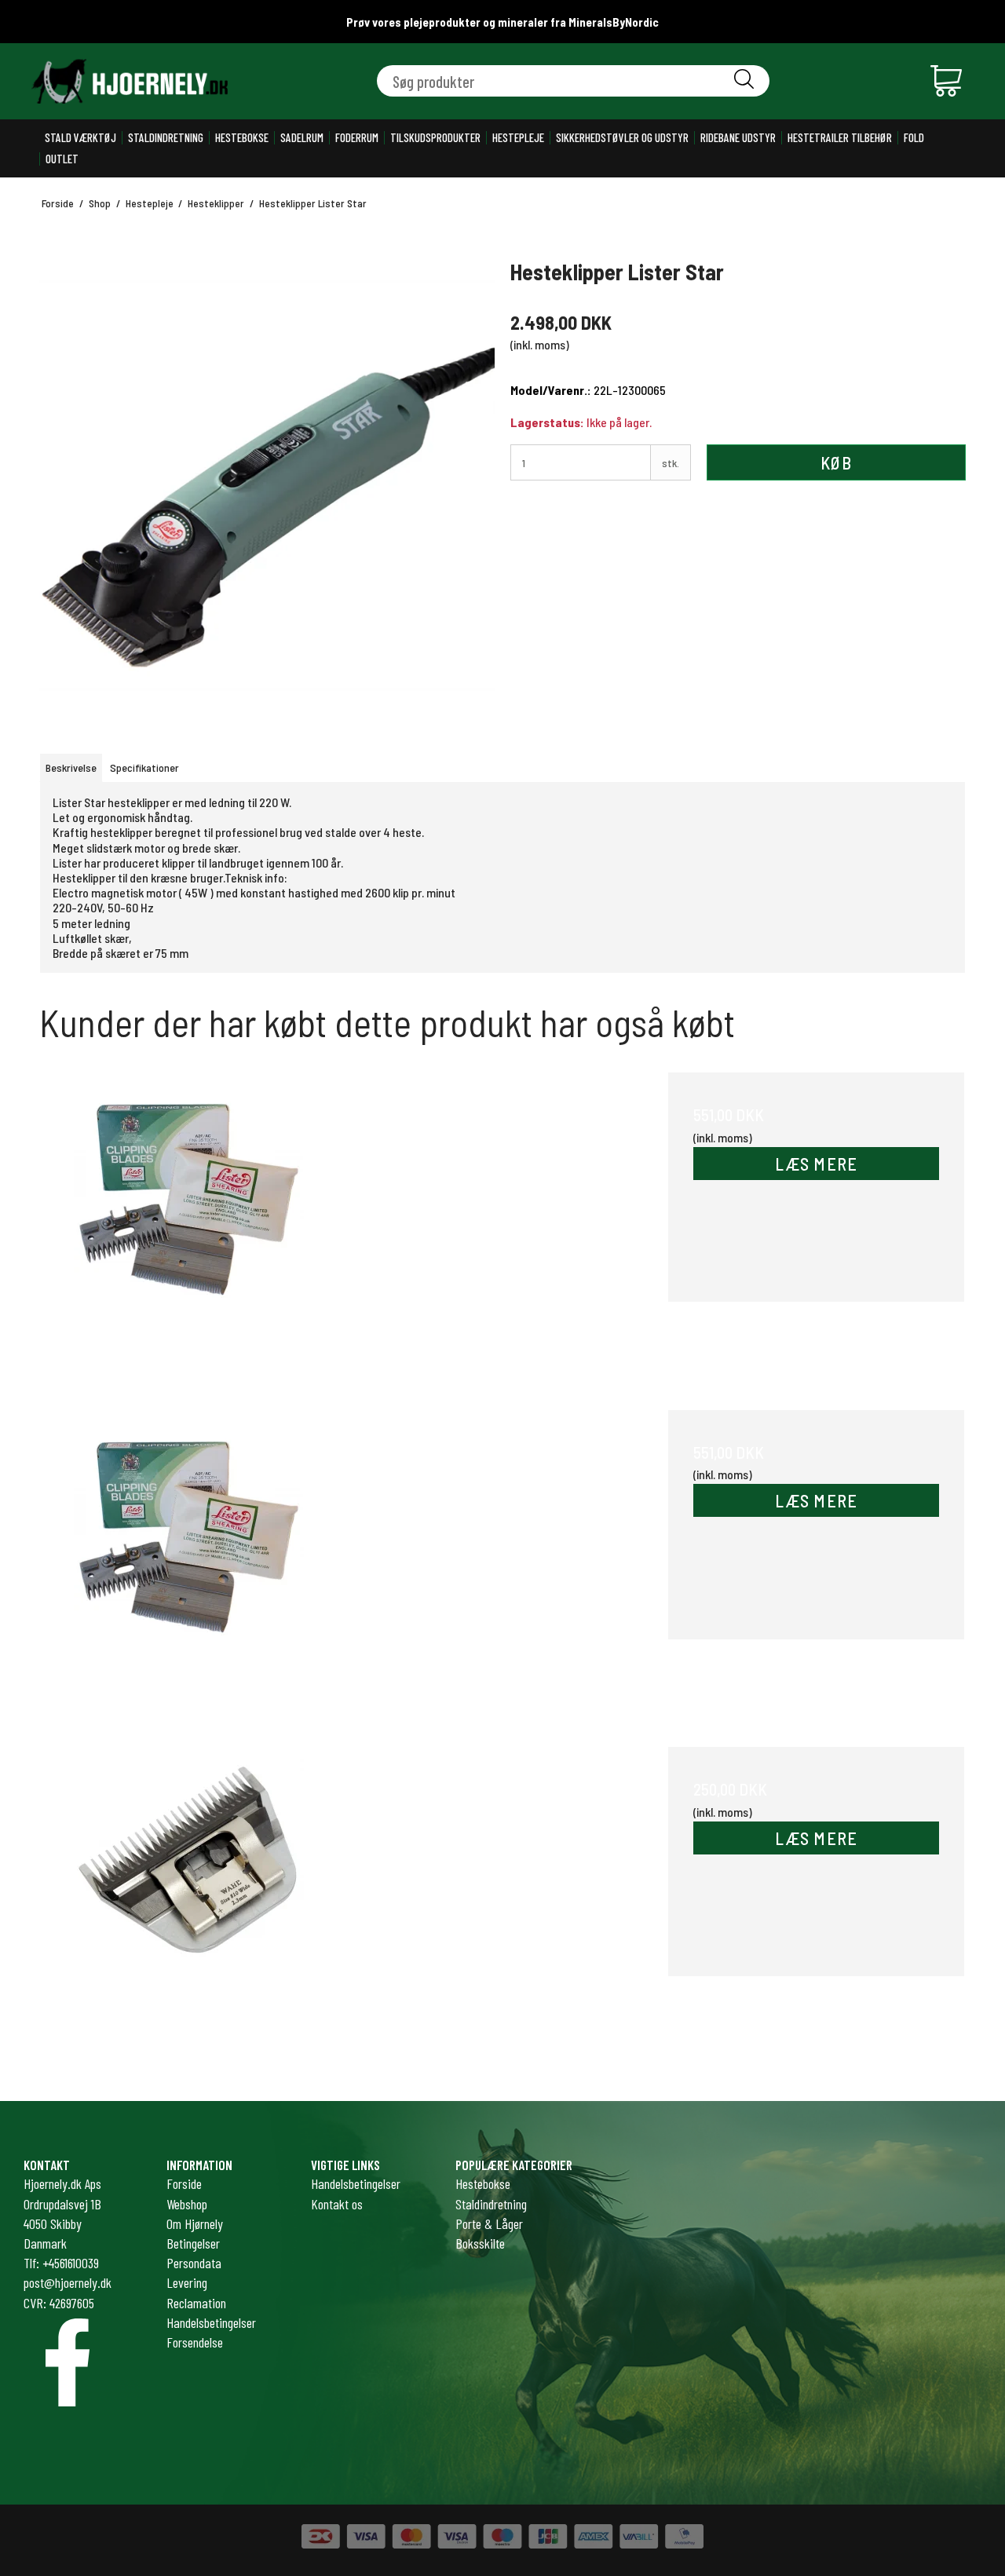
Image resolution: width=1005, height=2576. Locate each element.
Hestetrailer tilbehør (840, 138)
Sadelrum (302, 138)
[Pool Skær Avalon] (189, 1895)
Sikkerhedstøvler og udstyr (622, 138)
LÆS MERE (817, 1164)
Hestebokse (242, 138)
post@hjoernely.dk (68, 2282)
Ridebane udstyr (738, 138)
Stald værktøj (80, 138)
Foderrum (357, 138)
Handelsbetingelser (356, 2183)
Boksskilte (480, 2243)
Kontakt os (337, 2204)
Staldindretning (166, 138)
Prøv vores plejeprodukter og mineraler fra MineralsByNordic (502, 22)
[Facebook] (68, 2362)
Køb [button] (836, 462)
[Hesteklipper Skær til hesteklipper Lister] (189, 1220)
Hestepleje (518, 138)
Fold (914, 138)
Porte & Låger (489, 2223)
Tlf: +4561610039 (61, 2263)
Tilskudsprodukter (435, 138)
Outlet (62, 159)
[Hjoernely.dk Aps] (130, 81)
